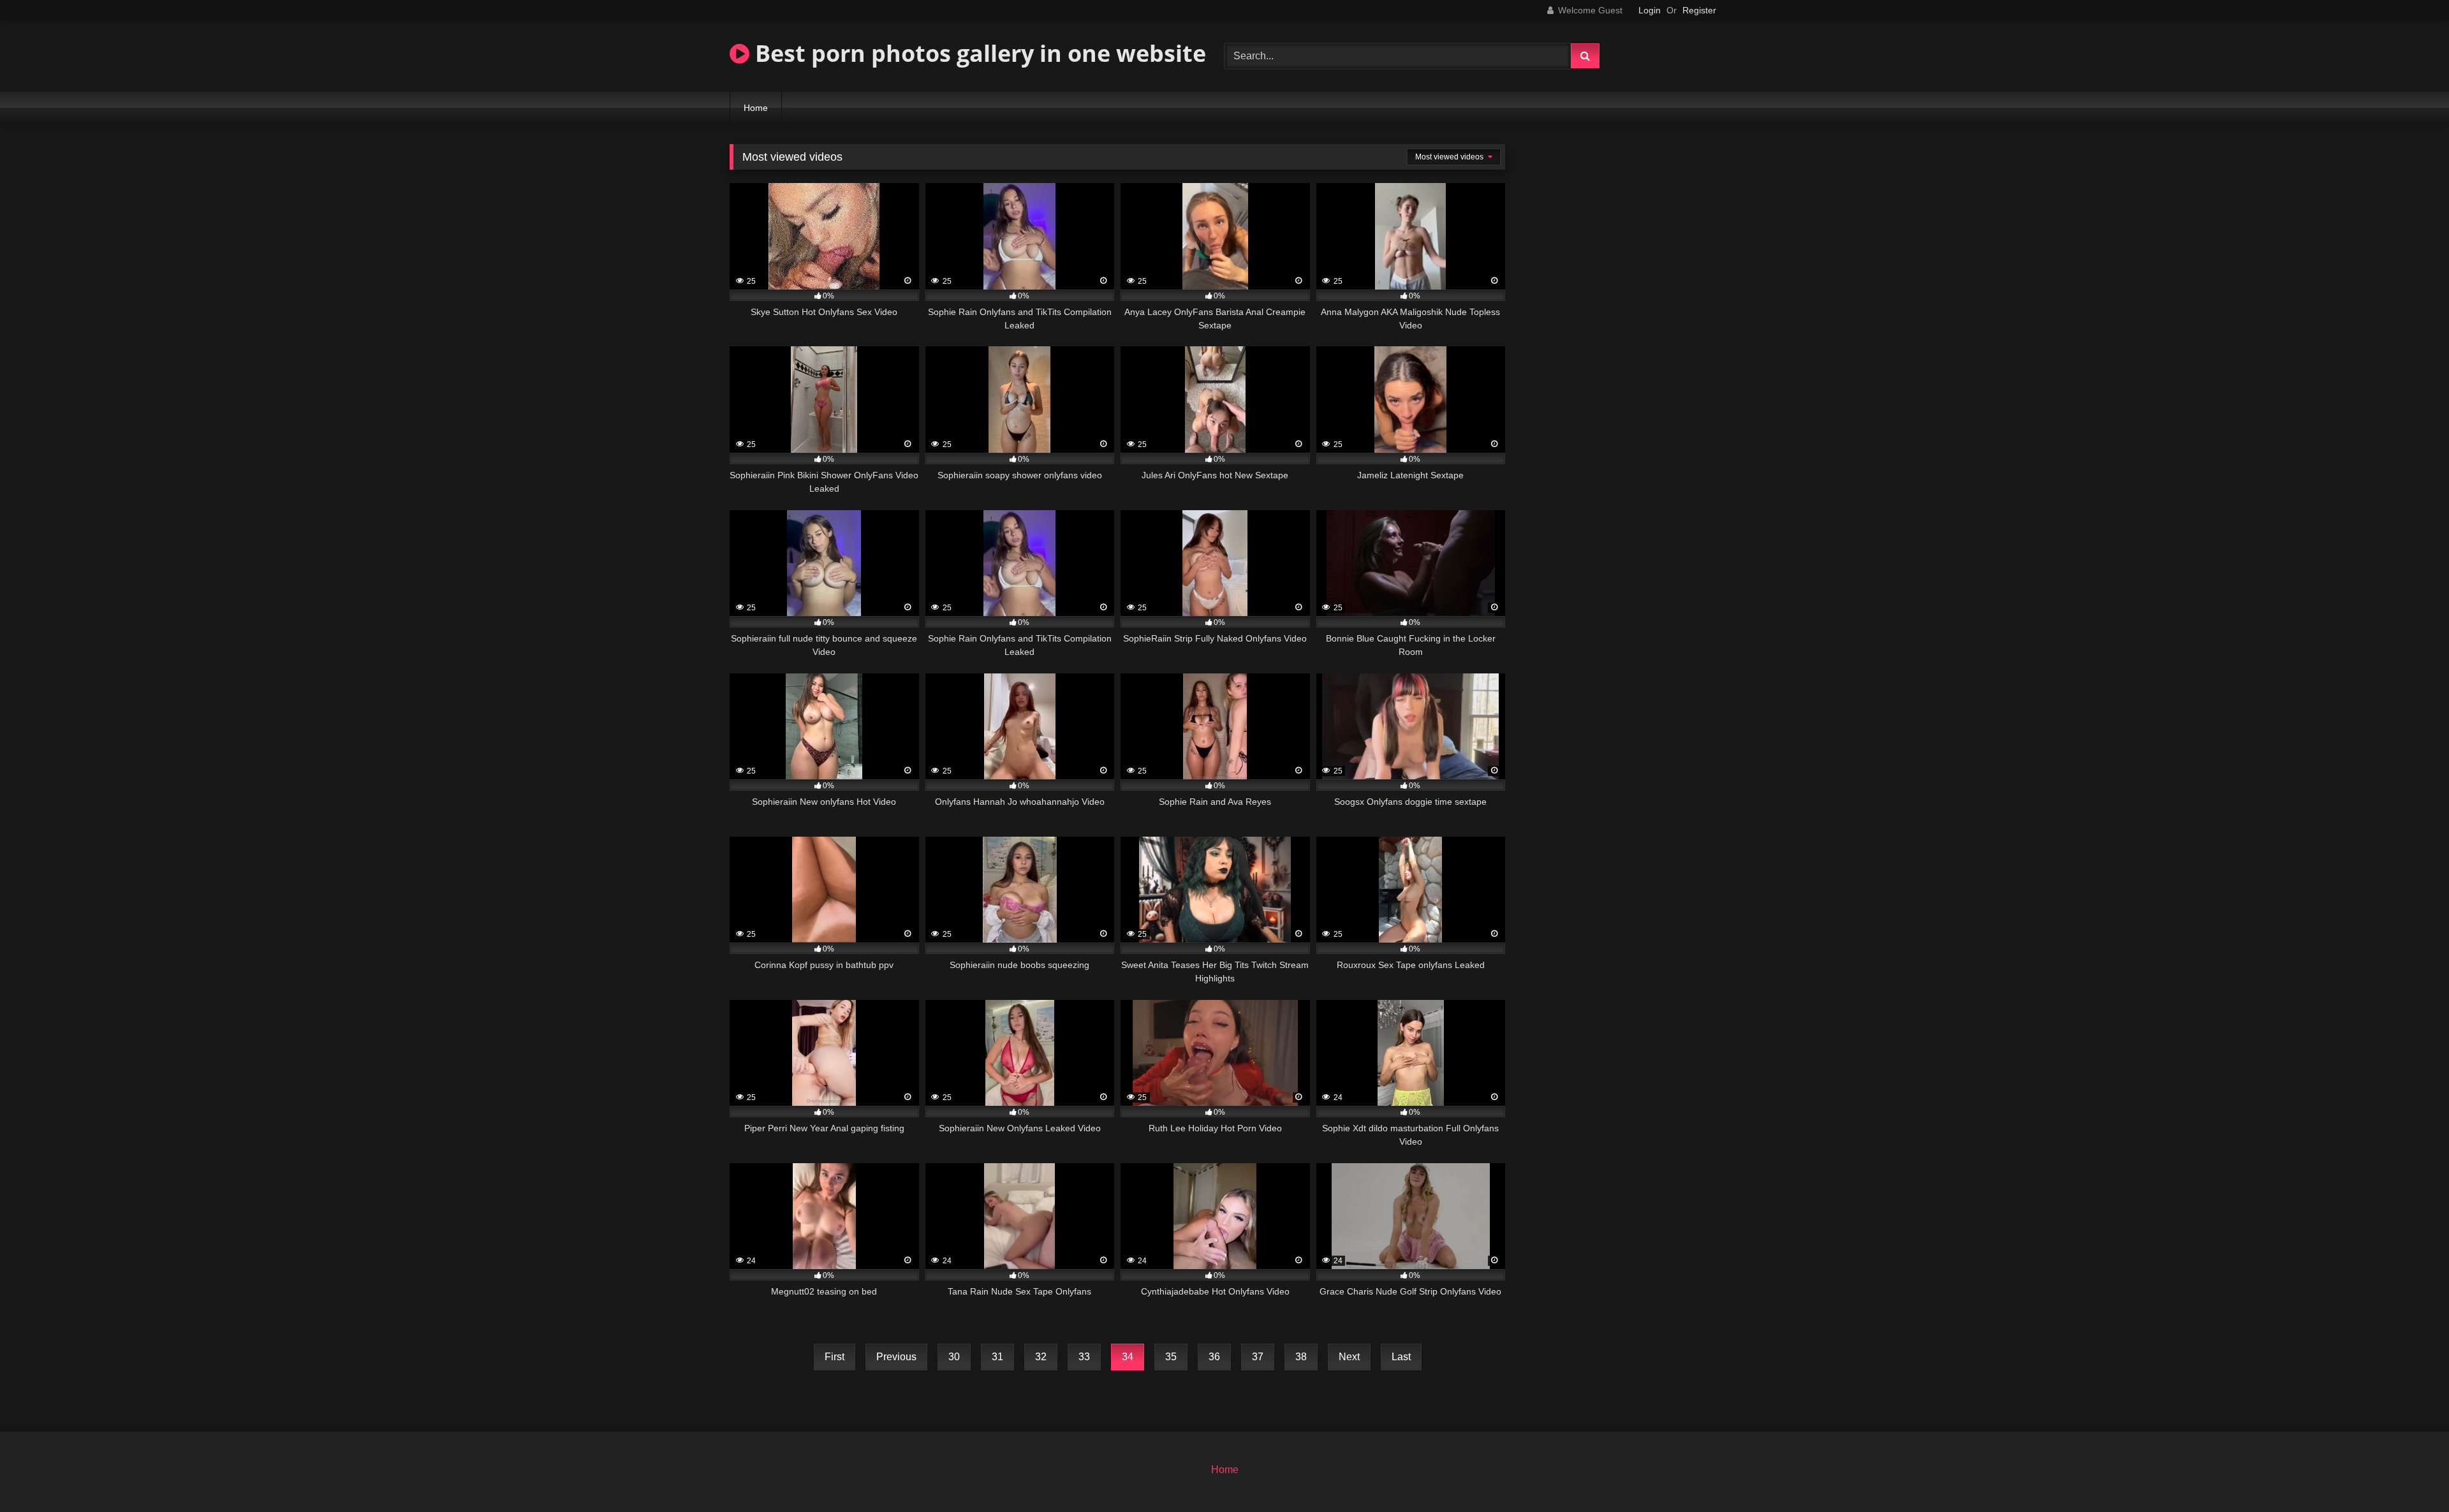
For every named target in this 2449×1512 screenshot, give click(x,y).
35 (1171, 1357)
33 (1084, 1357)
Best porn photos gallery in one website (978, 53)
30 (954, 1357)
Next (1349, 1357)
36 (1214, 1357)
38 (1301, 1357)
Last (1401, 1357)
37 (1258, 1357)
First (835, 1357)
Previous (896, 1357)
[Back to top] (2409, 1474)
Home (756, 108)
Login (1650, 10)
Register (1699, 10)
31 (997, 1357)
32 (1041, 1357)
